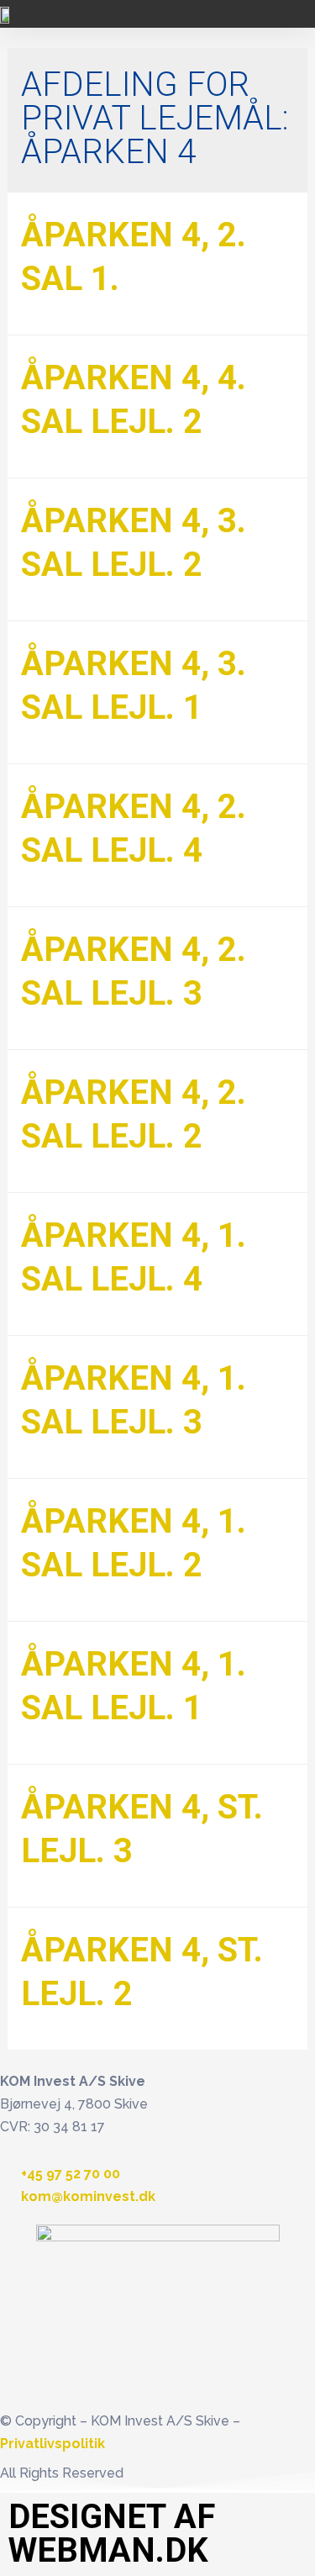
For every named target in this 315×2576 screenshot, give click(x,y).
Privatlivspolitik (52, 2444)
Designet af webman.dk (112, 2534)
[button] (295, 14)
